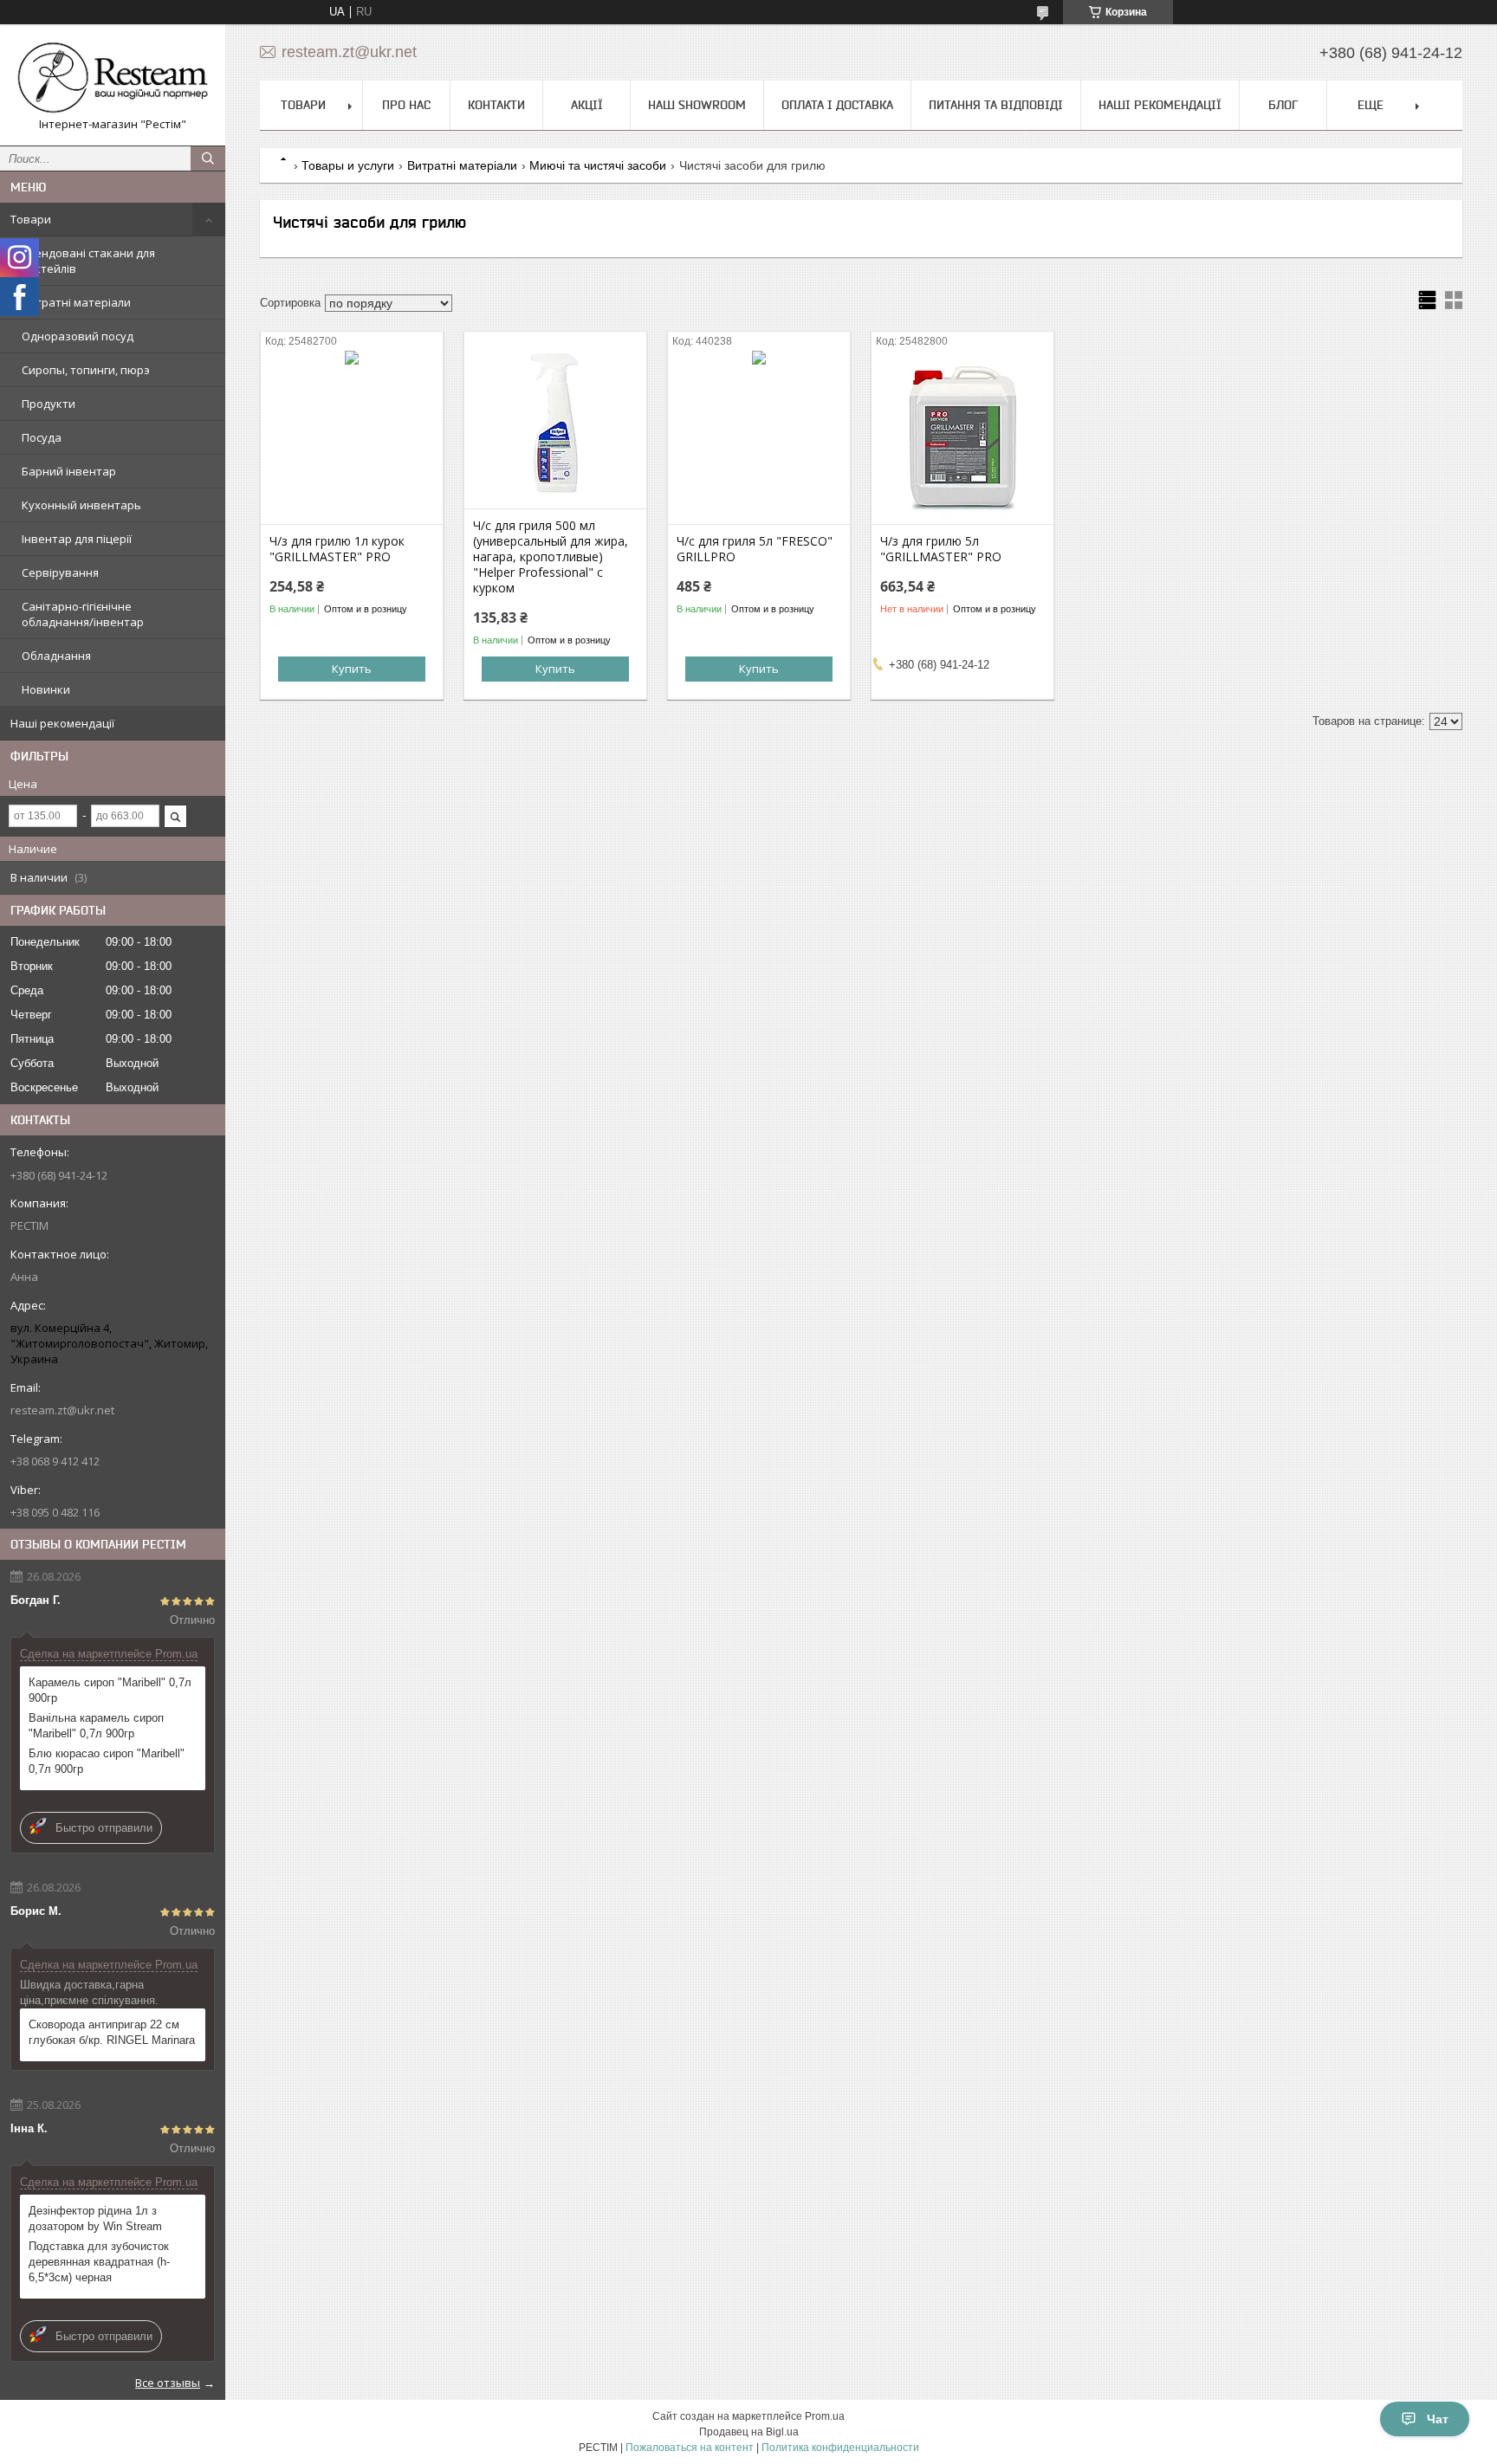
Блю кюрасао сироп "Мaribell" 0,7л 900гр (107, 1761)
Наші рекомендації (62, 723)
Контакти (496, 105)
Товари (31, 219)
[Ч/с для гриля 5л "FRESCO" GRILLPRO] (759, 437)
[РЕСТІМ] (113, 77)
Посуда (42, 437)
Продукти (49, 404)
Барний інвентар (69, 471)
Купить (352, 669)
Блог (1283, 105)
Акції (587, 105)
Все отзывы (168, 2383)
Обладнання (56, 656)
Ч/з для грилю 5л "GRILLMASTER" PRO (941, 549)
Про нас (406, 105)
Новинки (46, 689)
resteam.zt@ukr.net (62, 1410)
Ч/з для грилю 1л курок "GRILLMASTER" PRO (337, 549)
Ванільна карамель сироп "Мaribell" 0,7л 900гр (96, 1726)
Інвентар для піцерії (77, 539)
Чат (1438, 2419)
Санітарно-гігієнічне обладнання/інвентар (83, 614)
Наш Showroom (697, 105)
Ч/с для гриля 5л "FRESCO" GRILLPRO (755, 549)
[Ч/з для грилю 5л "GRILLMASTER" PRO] (962, 437)
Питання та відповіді (996, 105)
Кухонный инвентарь (81, 505)
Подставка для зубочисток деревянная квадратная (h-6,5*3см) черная (99, 2262)
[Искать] (208, 158)
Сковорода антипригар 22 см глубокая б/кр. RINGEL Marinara (112, 2032)
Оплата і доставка (837, 105)
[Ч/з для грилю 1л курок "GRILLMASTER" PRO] (352, 437)
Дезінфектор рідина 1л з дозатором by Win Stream (95, 2218)
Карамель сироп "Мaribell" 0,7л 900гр (110, 1690)
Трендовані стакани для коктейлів (88, 261)
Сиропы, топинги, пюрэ (86, 370)
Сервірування (60, 572)
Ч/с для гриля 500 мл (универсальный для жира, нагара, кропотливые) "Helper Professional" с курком (551, 557)
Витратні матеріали (76, 302)
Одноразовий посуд (78, 336)
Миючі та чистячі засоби (598, 165)
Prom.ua (825, 2416)
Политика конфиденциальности (840, 2448)
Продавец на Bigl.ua (749, 2432)
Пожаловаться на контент (690, 2448)
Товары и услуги (348, 165)
